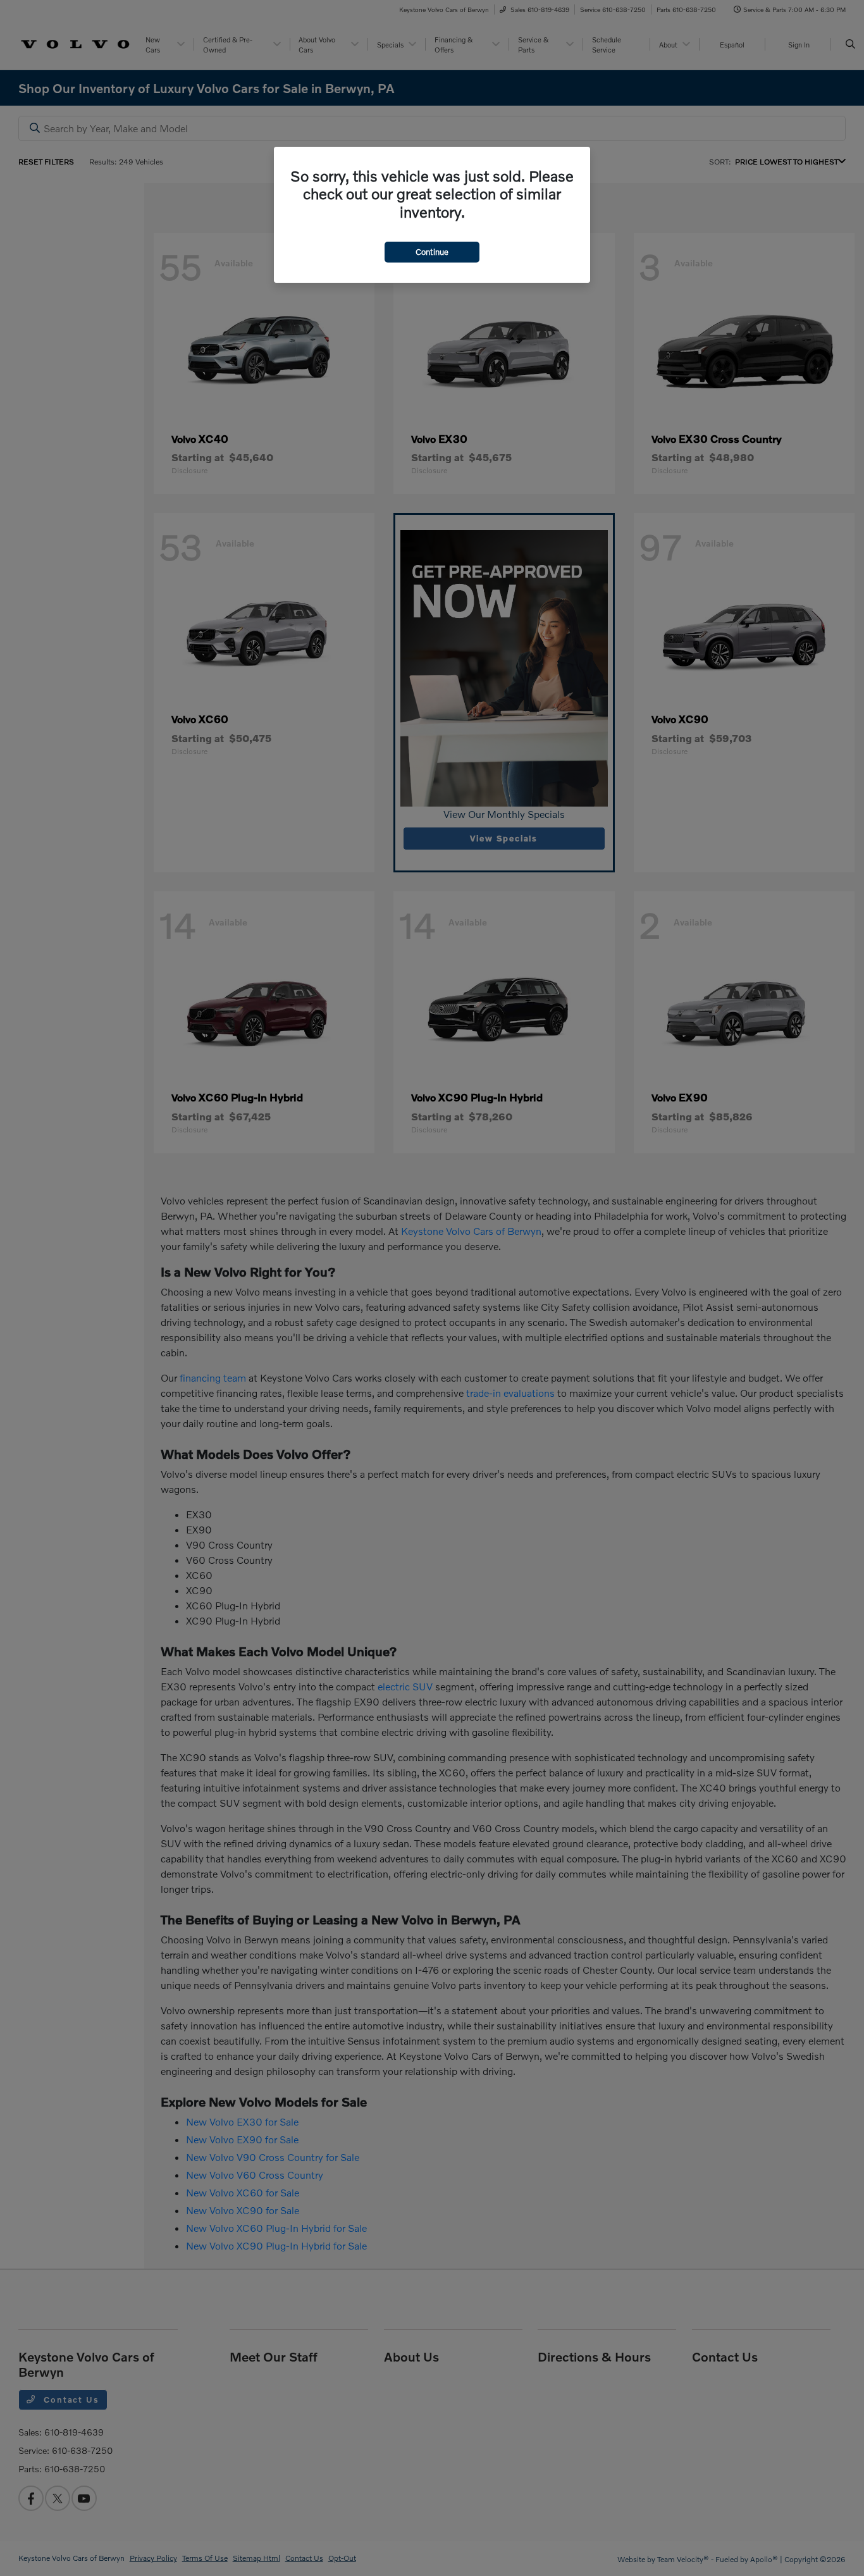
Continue (432, 252)
